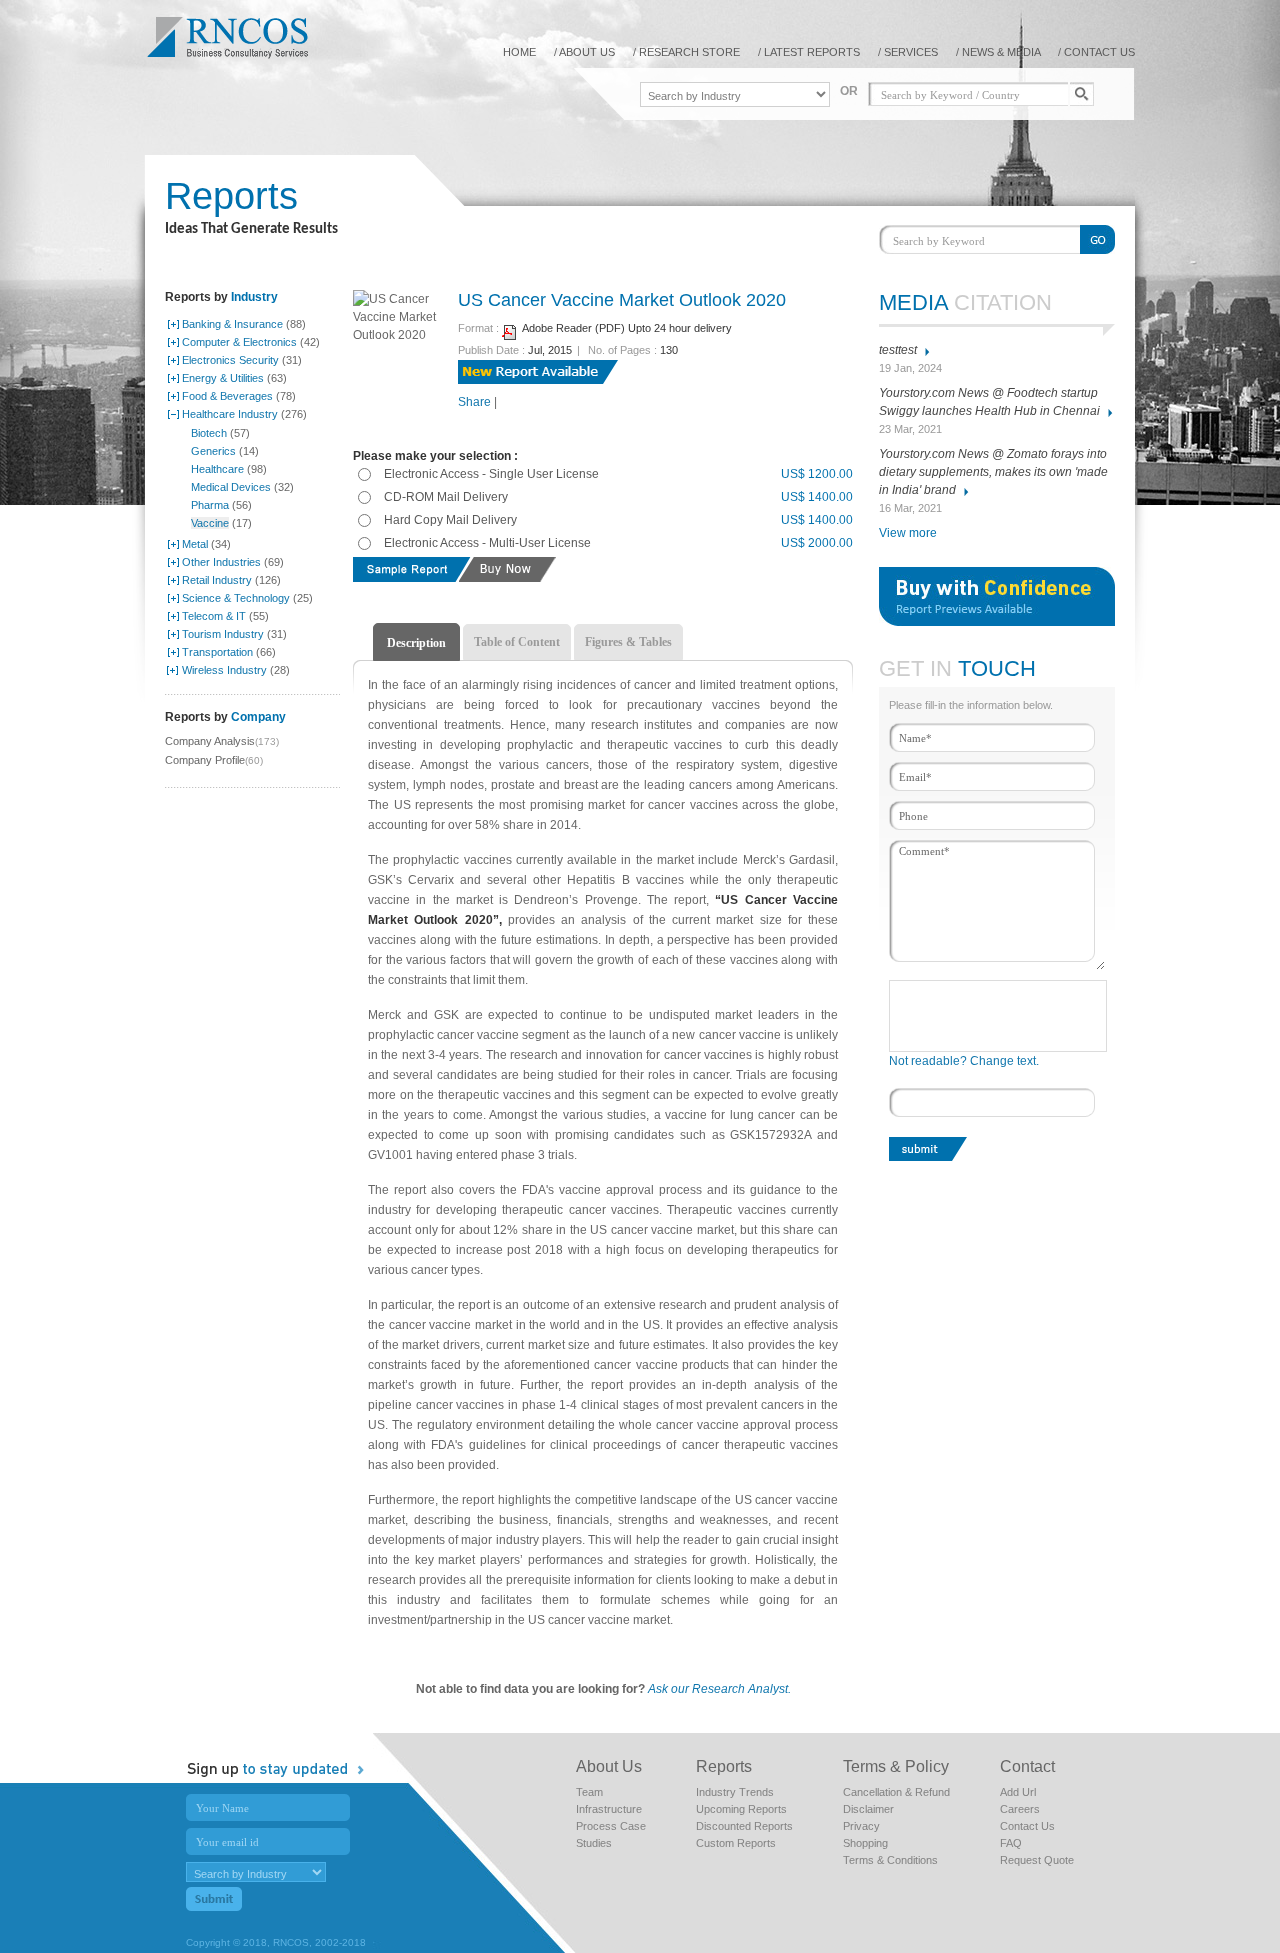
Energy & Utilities (223, 378)
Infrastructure (609, 1809)
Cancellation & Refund (896, 1792)
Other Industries (221, 562)
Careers (1020, 1809)
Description (416, 643)
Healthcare (217, 469)
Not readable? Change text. (964, 1061)
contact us (1099, 52)
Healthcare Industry (230, 414)
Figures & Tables (628, 642)
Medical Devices (231, 487)
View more (908, 533)
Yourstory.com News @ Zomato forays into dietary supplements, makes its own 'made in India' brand (993, 472)
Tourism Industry (223, 634)
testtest (898, 350)
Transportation (217, 652)
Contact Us (1027, 1826)
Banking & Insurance (232, 324)
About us (587, 52)
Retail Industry (217, 580)
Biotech (209, 433)
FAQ (1011, 1843)
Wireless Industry (224, 670)
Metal (195, 544)
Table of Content (517, 642)
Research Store (689, 52)
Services (911, 52)
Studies (594, 1843)
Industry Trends (735, 1792)
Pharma (210, 505)
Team (589, 1792)
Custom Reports (736, 1843)
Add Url (1018, 1792)
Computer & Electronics (239, 342)
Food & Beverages (227, 396)
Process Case (611, 1826)
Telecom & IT (214, 616)
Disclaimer (868, 1809)
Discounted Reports (744, 1826)
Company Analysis (210, 741)
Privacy (861, 1826)
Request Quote (1037, 1860)
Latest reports (812, 52)
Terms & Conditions (890, 1860)
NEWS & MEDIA (1002, 52)
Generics (213, 451)
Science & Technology (236, 598)
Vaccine (210, 523)
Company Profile (205, 760)
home (519, 52)
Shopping (865, 1843)
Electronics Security (230, 360)
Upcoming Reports (741, 1809)
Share (474, 402)
